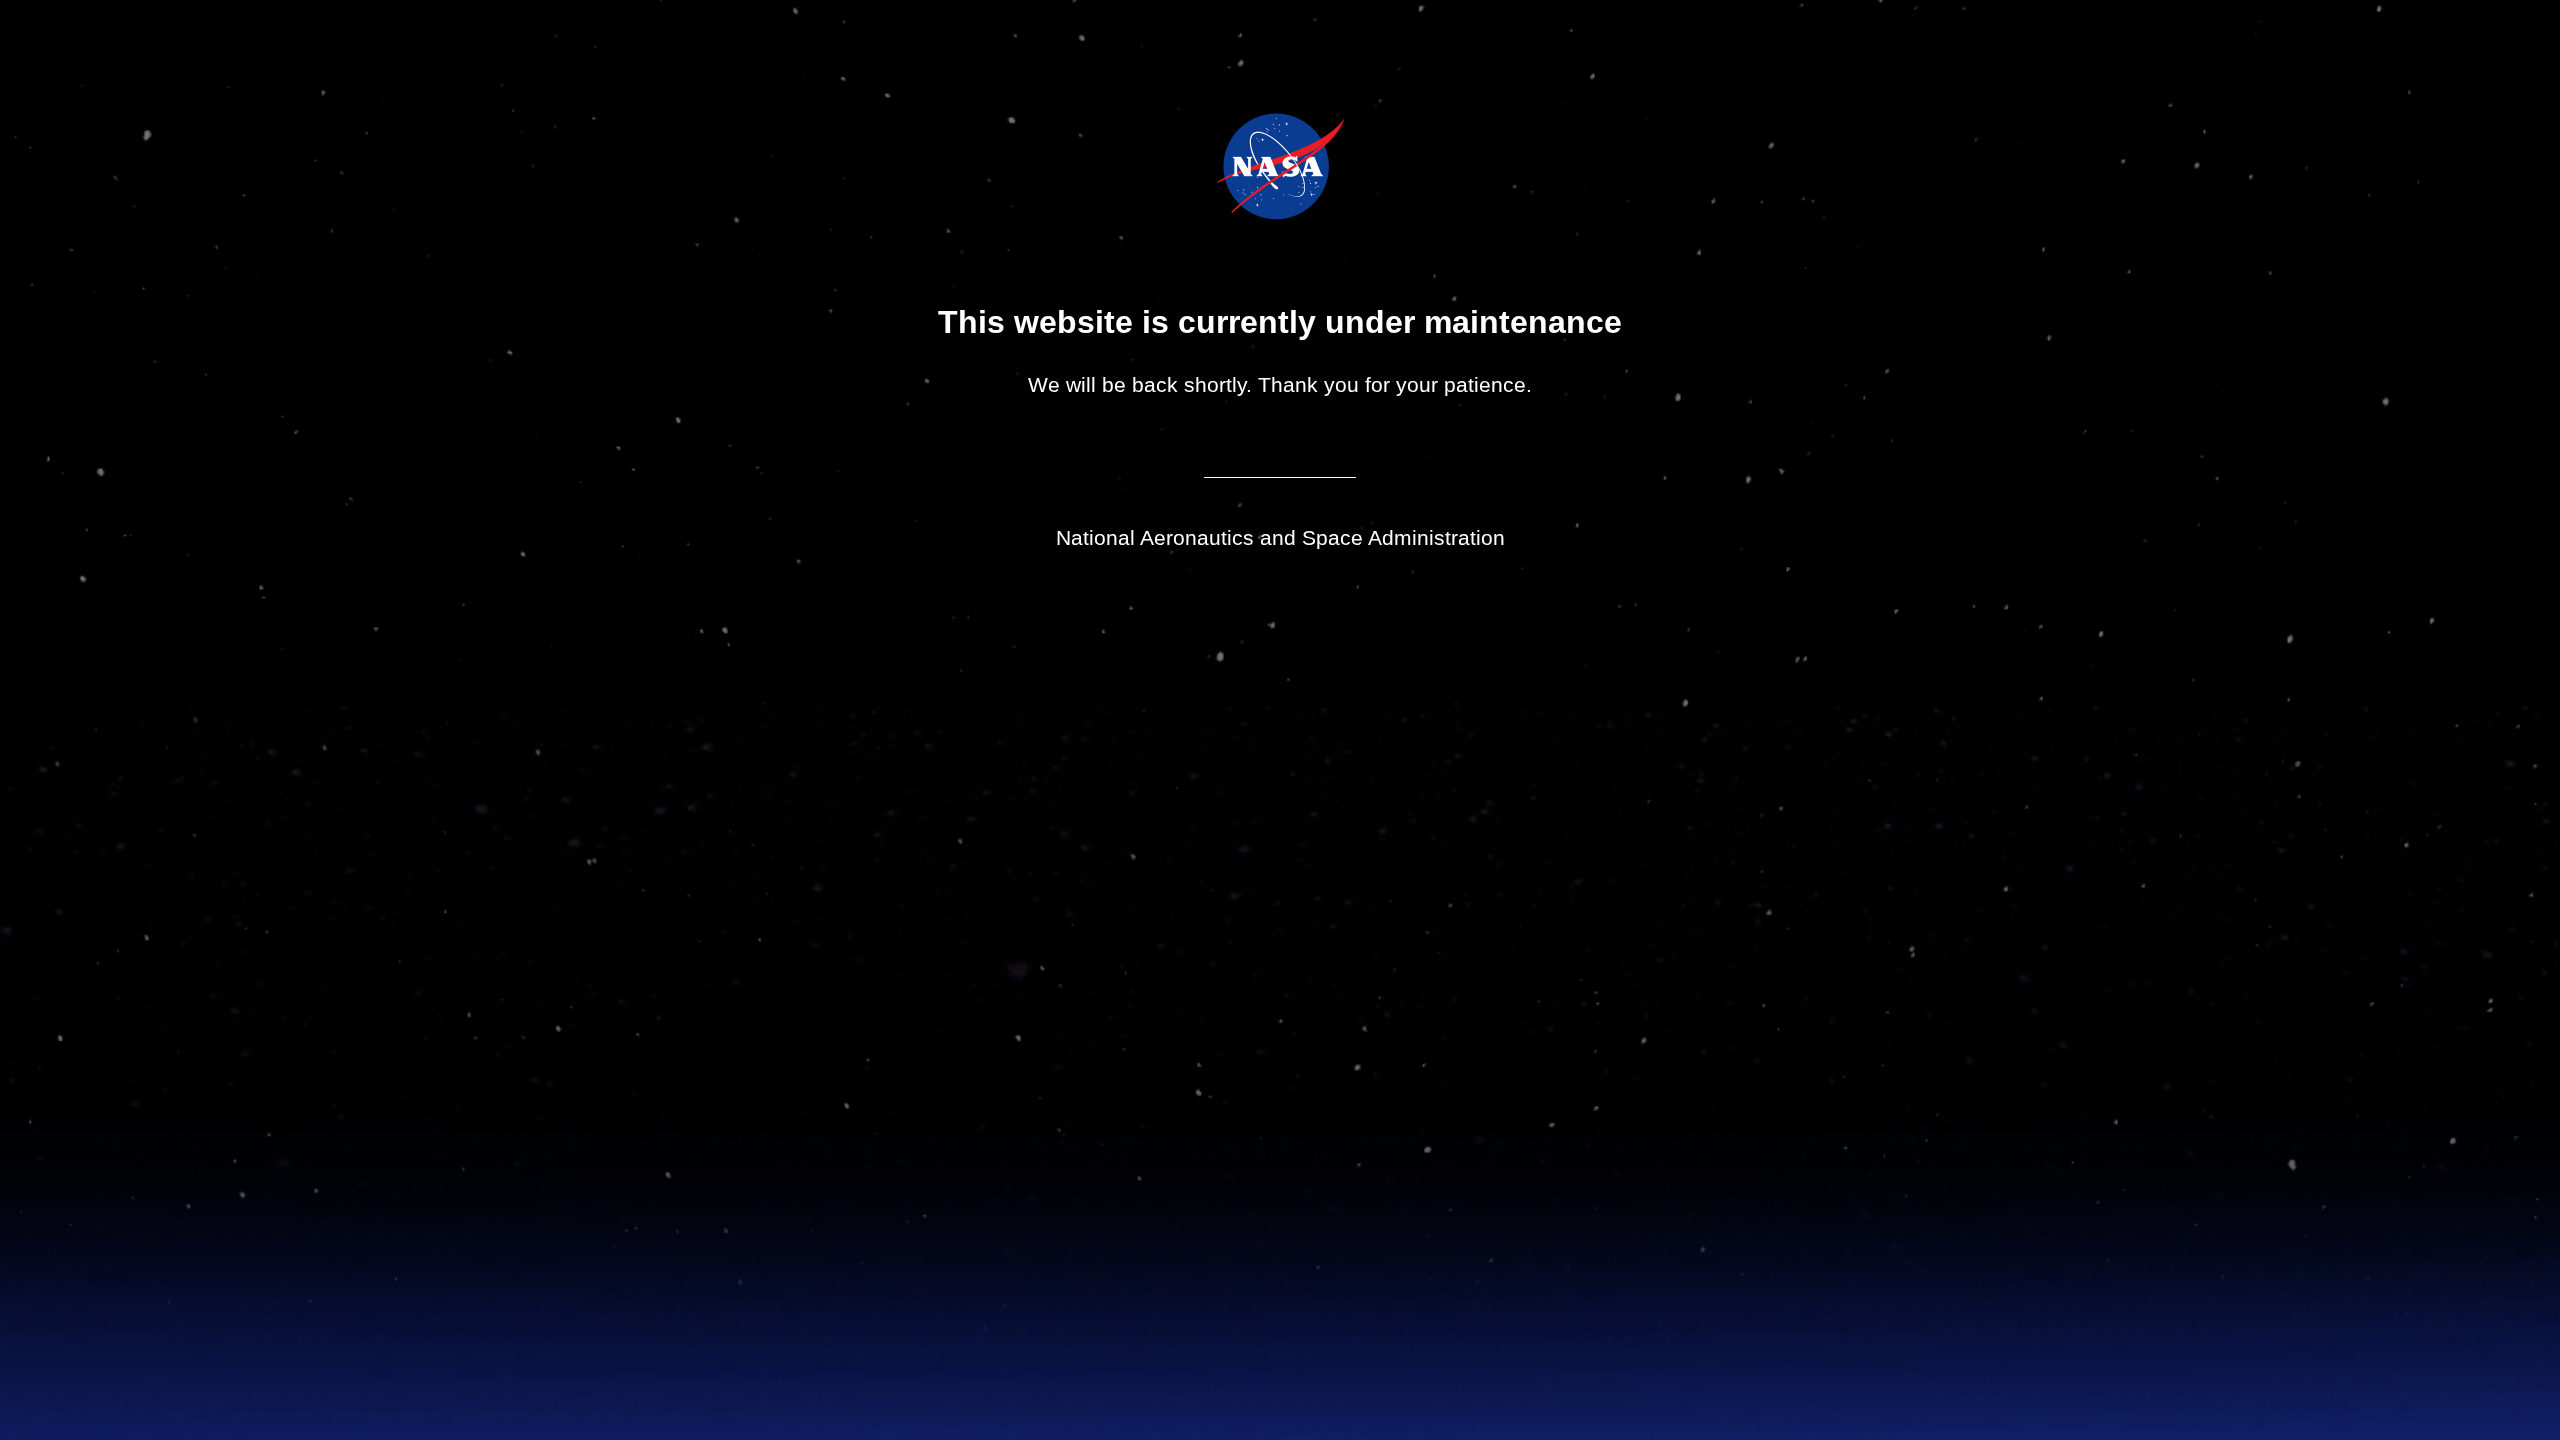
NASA (1230, 166)
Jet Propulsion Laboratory (1294, 139)
